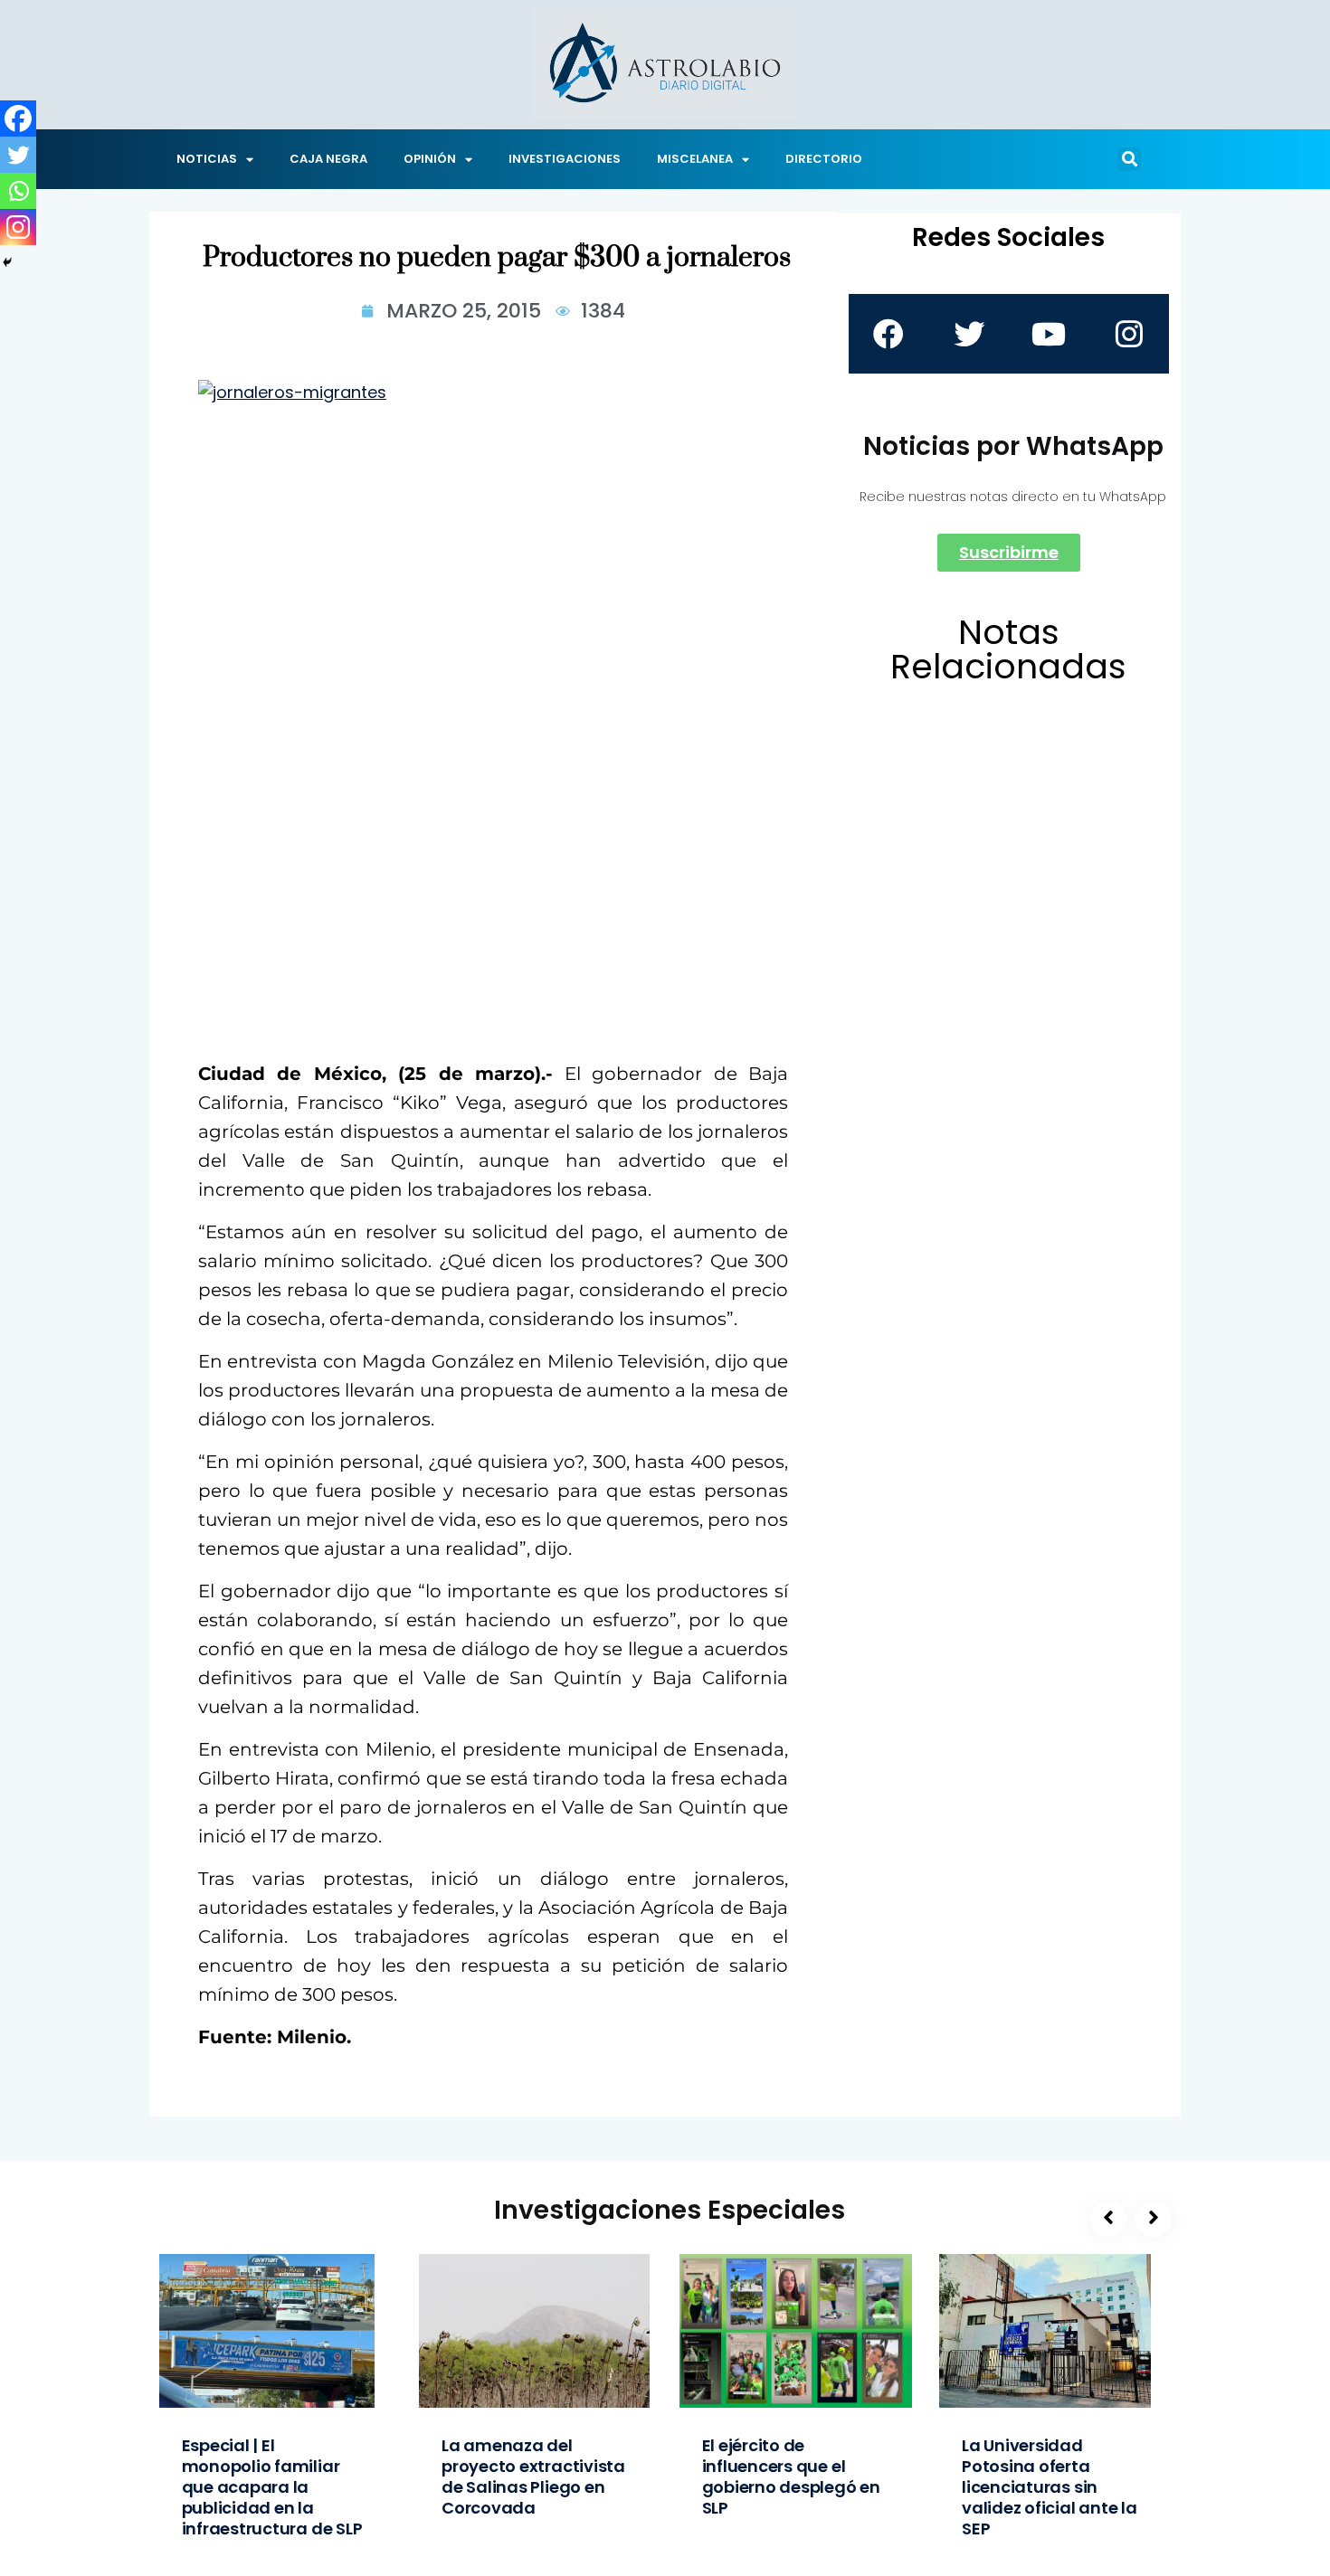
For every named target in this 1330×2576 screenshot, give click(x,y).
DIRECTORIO (824, 159)
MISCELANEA (695, 159)
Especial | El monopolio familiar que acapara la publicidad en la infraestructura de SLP (272, 2487)
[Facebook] (18, 118)
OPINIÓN (430, 159)
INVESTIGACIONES (565, 159)
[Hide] (7, 262)
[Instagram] (18, 227)
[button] (1129, 159)
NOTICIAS (207, 159)
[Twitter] (18, 155)
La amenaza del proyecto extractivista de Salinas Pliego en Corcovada (533, 2477)
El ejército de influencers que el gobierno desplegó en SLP (791, 2477)
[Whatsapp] (18, 191)
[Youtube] (1049, 334)
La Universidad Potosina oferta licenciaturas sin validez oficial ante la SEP (1050, 2487)
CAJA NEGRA (328, 159)
